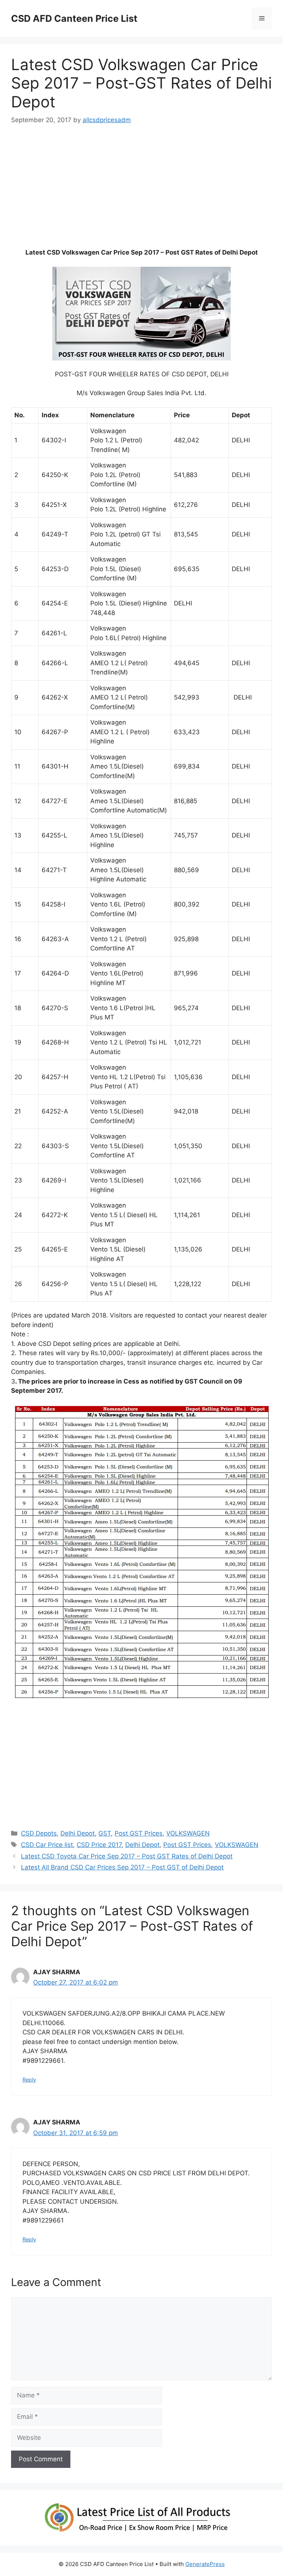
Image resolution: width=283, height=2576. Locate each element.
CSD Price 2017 (99, 1845)
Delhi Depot (78, 1833)
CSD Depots (39, 1833)
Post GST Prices (139, 1833)
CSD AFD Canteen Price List (74, 18)
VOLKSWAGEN (188, 1833)
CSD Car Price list (47, 1845)
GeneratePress (205, 2564)
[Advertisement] (141, 190)
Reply (29, 2080)
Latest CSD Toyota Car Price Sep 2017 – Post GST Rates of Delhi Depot (127, 1856)
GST (105, 1833)
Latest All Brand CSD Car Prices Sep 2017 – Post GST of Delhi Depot (122, 1867)
